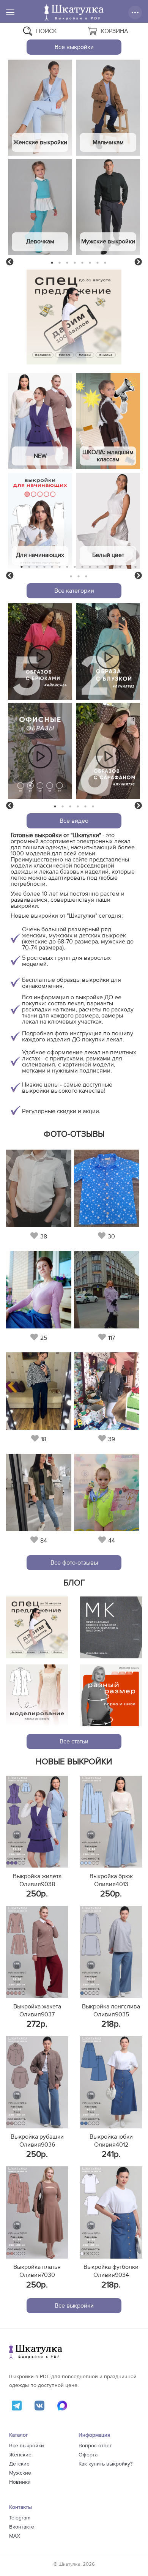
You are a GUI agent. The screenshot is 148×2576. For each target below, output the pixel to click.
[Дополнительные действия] (135, 13)
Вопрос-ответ (95, 2446)
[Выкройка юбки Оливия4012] (111, 2082)
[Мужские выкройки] (108, 207)
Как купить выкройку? (105, 2464)
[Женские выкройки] (40, 108)
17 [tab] (71, 576)
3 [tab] (67, 263)
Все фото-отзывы (74, 1563)
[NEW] (40, 421)
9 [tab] (83, 567)
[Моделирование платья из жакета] (37, 1695)
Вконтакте (22, 2527)
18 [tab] (79, 576)
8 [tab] (105, 263)
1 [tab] (52, 263)
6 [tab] (90, 263)
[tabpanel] (40, 158)
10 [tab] (90, 567)
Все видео (74, 821)
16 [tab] (135, 567)
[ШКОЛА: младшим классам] (108, 421)
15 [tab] (128, 567)
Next (138, 262)
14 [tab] (120, 567)
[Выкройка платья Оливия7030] (37, 2212)
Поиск (46, 31)
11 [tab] (98, 567)
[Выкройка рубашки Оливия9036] (37, 2082)
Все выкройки (74, 47)
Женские (20, 2455)
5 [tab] (83, 263)
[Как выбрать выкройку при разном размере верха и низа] (111, 1695)
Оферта (88, 2455)
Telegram (20, 2518)
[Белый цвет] (108, 521)
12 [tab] (105, 567)
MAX (15, 2536)
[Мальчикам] (108, 108)
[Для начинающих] (40, 521)
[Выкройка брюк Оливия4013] (111, 1822)
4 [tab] (75, 263)
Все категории (74, 591)
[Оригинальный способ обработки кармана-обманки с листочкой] (111, 1627)
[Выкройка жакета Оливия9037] (37, 1952)
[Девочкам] (40, 207)
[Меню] (10, 12)
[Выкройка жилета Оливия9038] (37, 1822)
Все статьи (74, 1742)
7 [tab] (98, 263)
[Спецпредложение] (37, 1627)
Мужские (20, 2473)
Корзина (115, 31)
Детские (19, 2464)
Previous (10, 262)
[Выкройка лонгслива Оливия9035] (111, 1952)
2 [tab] (60, 263)
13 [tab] (113, 567)
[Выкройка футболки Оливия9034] (111, 2212)
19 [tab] (86, 576)
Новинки (20, 2482)
